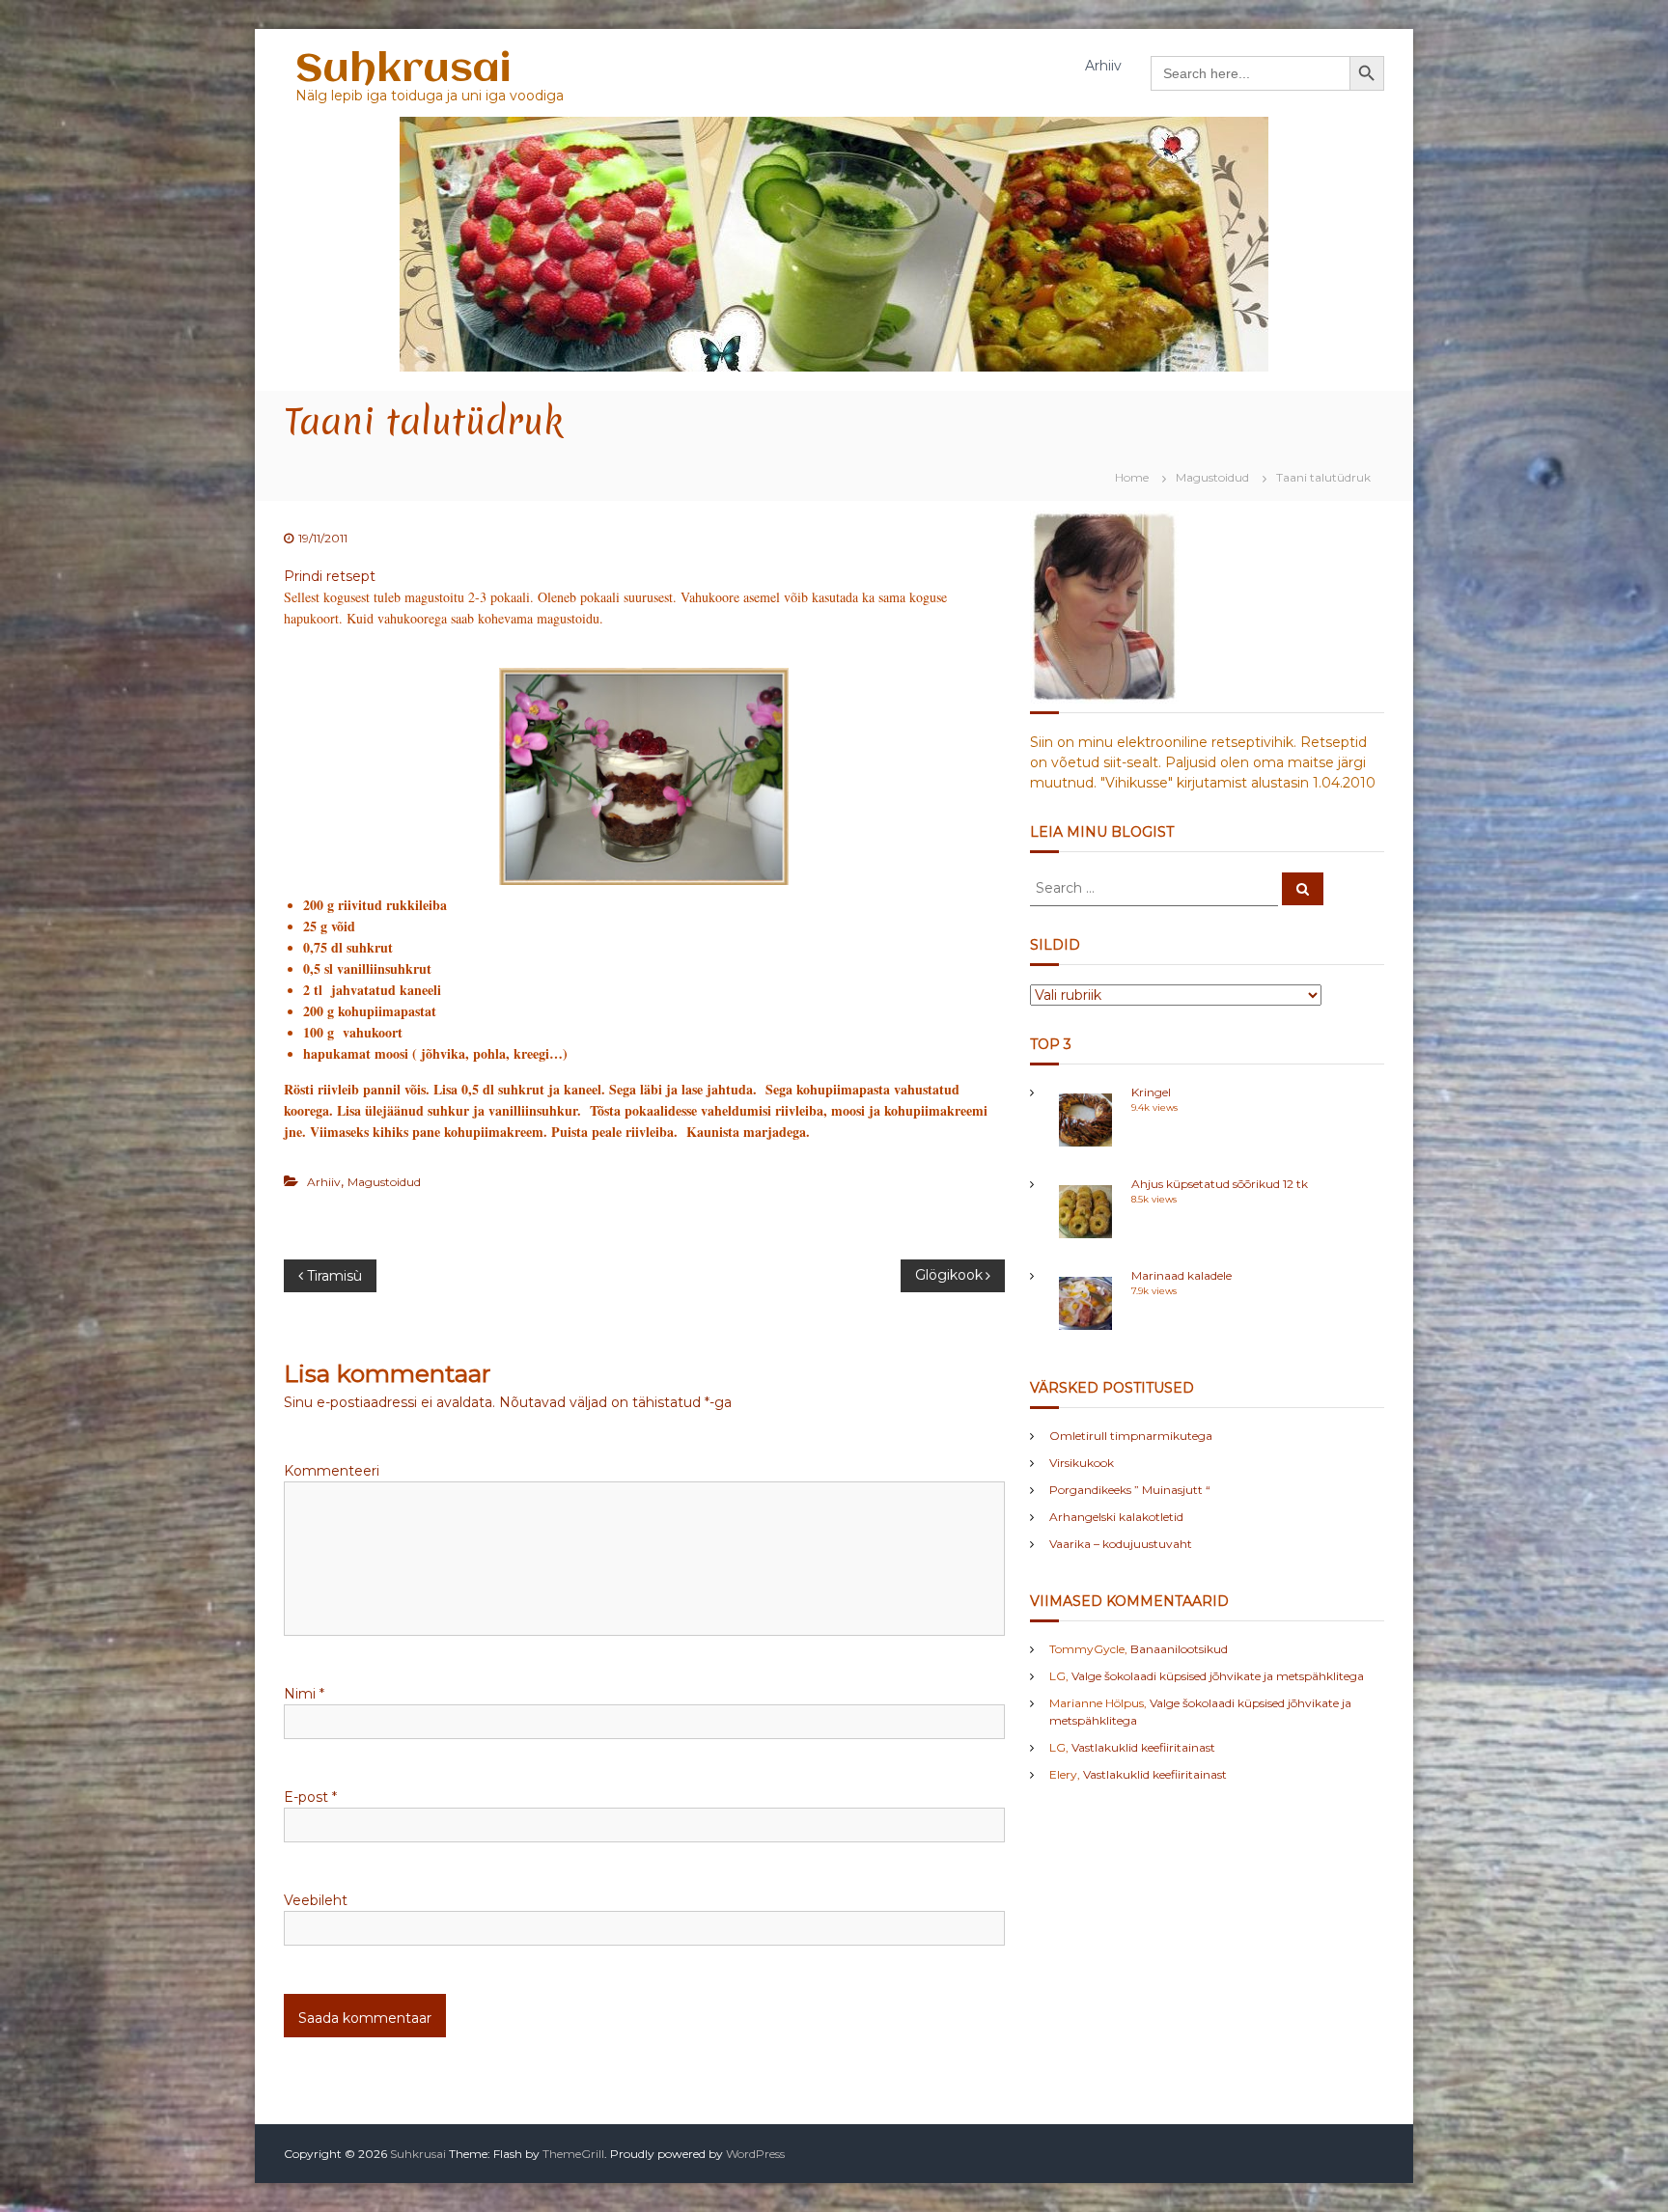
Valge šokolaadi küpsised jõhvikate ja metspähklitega (1218, 1676)
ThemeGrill (573, 2154)
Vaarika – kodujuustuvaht (1121, 1544)
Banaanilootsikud (1179, 1649)
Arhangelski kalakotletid (1116, 1517)
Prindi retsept (330, 576)
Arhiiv (1103, 66)
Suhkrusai (403, 70)
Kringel (1151, 1092)
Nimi (304, 1694)
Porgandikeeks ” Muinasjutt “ (1130, 1490)
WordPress (755, 2154)
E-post (310, 1797)
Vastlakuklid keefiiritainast (1143, 1747)
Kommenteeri (332, 1471)
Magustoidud (1212, 477)
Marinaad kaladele (1181, 1275)
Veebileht (316, 1900)
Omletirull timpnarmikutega (1131, 1436)
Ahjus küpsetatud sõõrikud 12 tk (1220, 1184)
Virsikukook (1082, 1463)
